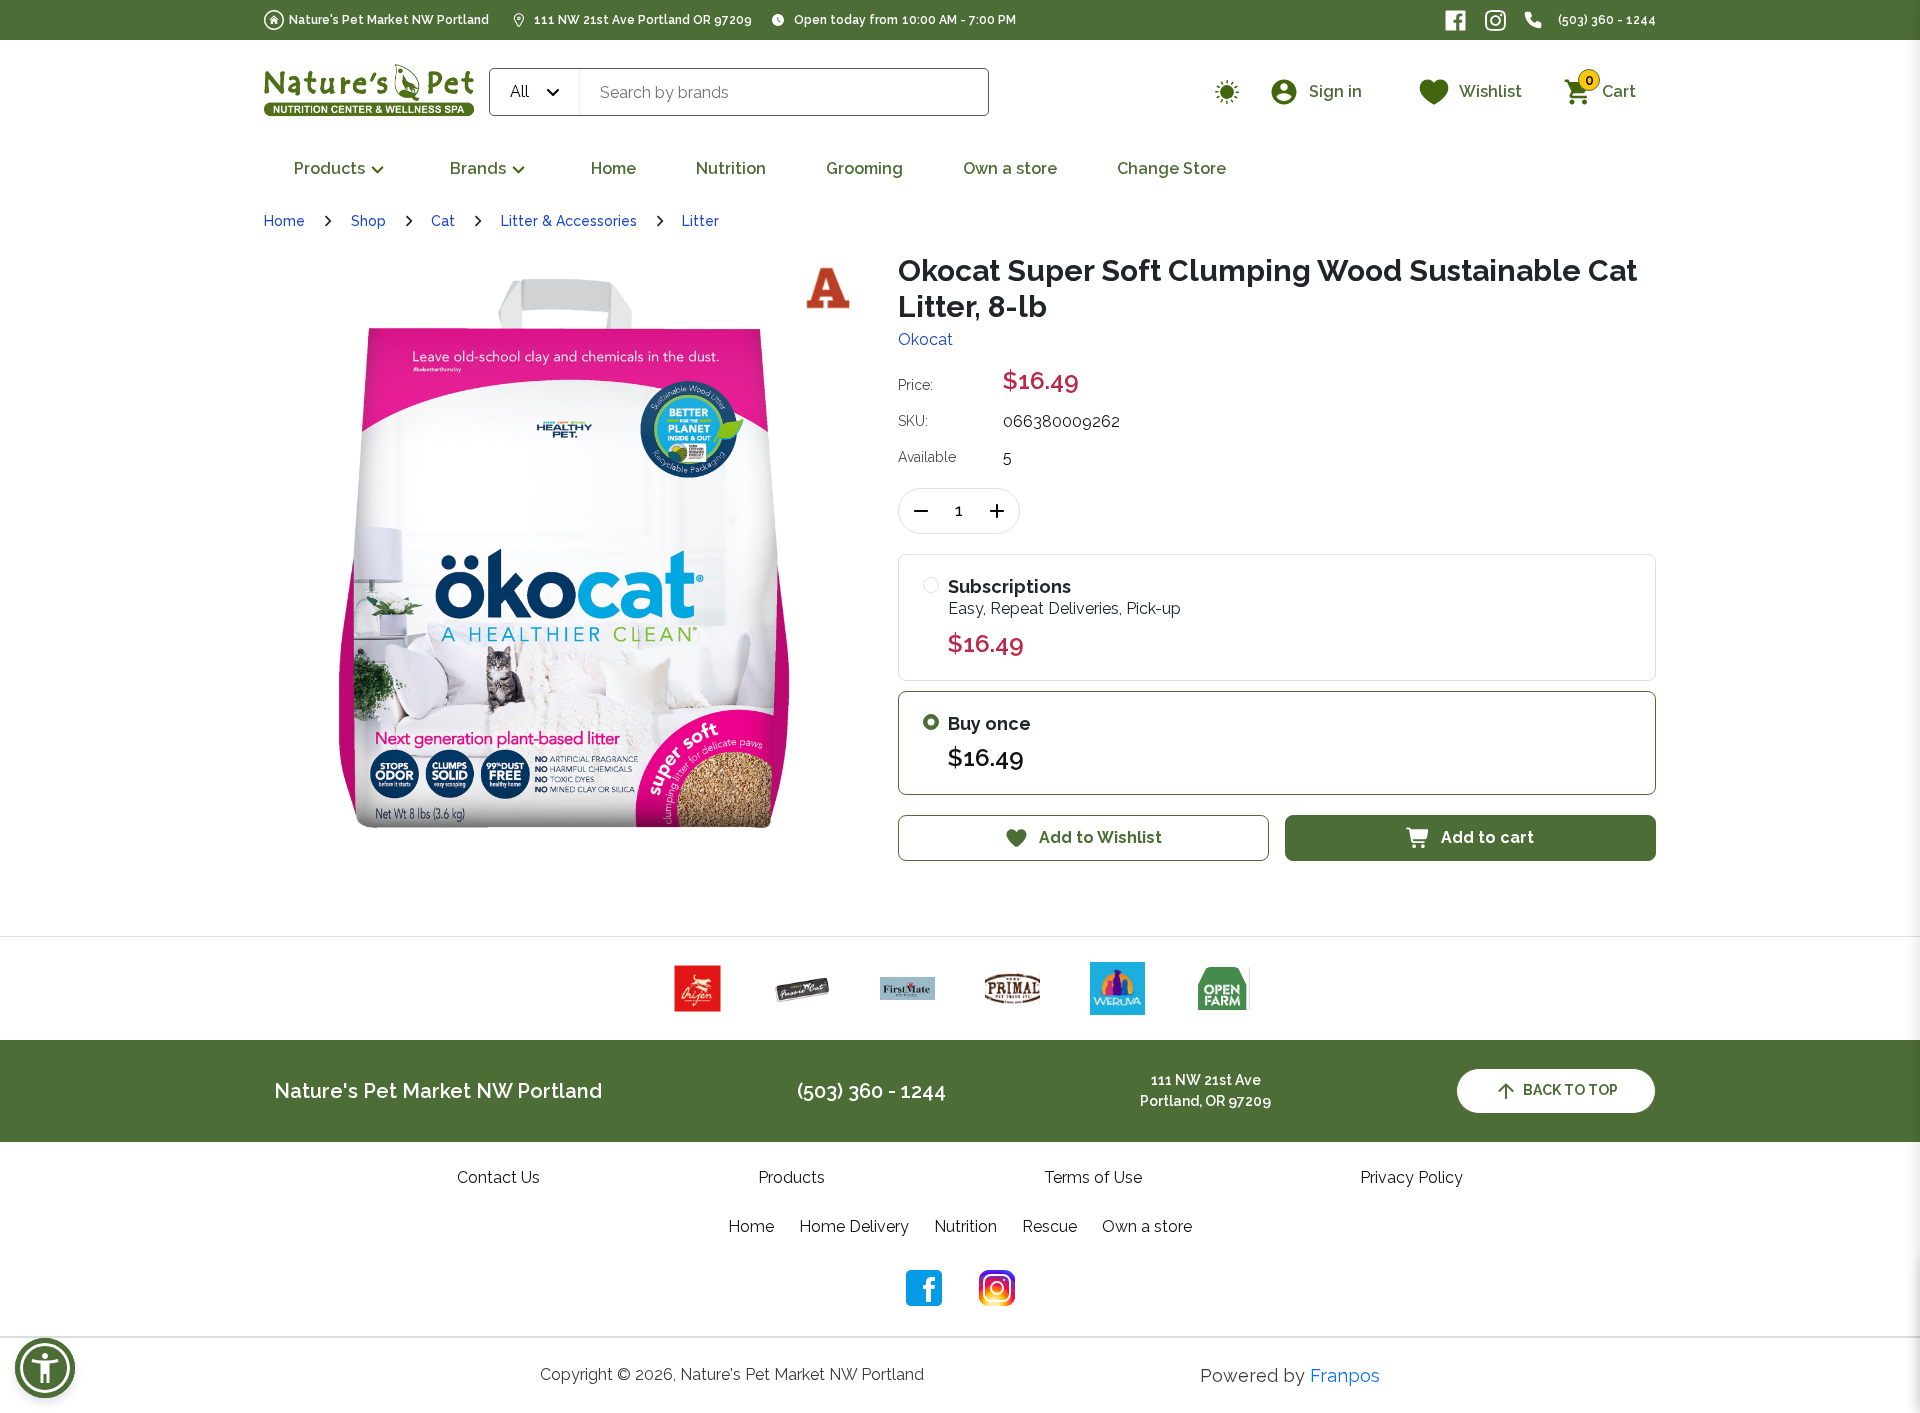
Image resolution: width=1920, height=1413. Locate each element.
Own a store (1010, 168)
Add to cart (1487, 837)
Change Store (1171, 168)
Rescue (1049, 1226)
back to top (1570, 1090)
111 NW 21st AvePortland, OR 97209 (1205, 1090)
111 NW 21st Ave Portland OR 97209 (643, 20)
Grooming (864, 168)
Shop (368, 221)
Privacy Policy (1411, 1177)
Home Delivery (854, 1226)
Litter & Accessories (569, 221)
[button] (45, 1368)
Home (613, 168)
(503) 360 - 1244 (1607, 20)
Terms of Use (1093, 1177)
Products (329, 168)
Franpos (1345, 1375)
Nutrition (731, 168)
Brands (478, 168)
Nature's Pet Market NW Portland (389, 20)
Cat (443, 221)
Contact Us (498, 1177)
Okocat (925, 339)
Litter (700, 221)
